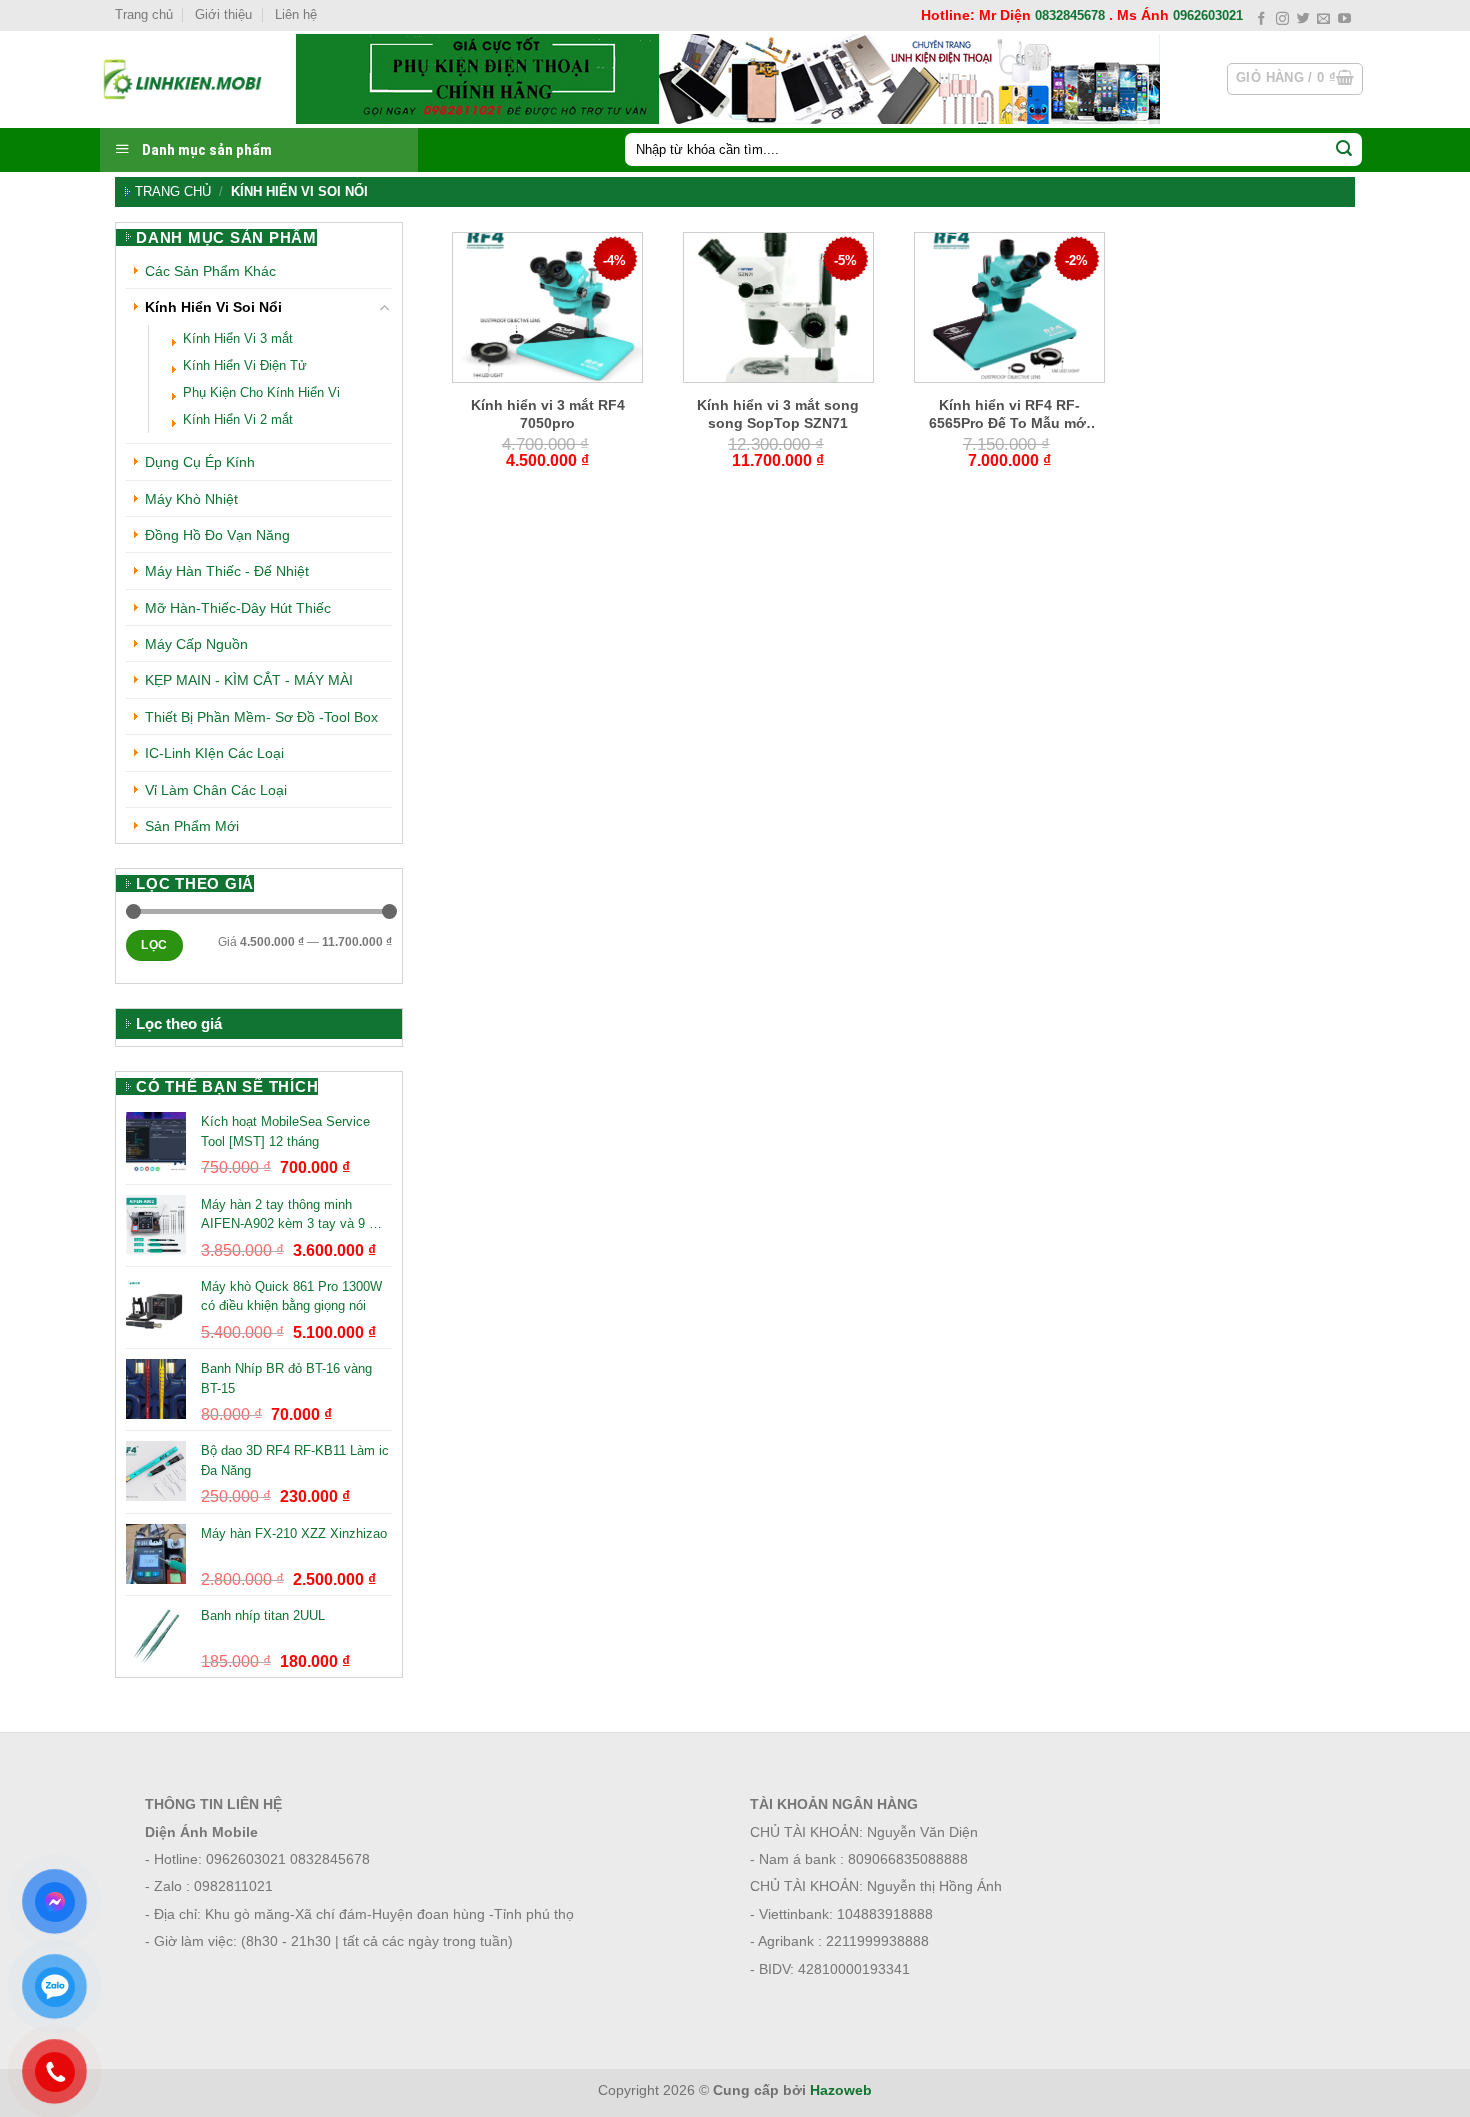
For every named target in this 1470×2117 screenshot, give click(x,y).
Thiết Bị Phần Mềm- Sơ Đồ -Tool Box (261, 717)
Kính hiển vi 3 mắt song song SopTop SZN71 (778, 414)
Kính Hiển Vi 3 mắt (238, 339)
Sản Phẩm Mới (192, 826)
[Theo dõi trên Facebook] (1261, 19)
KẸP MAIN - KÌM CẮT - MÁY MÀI (249, 680)
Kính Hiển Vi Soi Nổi (213, 307)
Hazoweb (841, 2090)
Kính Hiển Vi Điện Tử (245, 366)
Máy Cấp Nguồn (196, 644)
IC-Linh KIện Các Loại (214, 753)
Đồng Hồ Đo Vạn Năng (217, 535)
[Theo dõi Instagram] (1282, 19)
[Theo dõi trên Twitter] (1303, 19)
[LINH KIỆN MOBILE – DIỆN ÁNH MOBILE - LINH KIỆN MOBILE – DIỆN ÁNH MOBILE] (183, 79)
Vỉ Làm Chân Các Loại (216, 790)
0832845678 (1070, 15)
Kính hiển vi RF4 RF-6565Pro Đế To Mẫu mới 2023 (1009, 414)
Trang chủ (144, 14)
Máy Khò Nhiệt (191, 499)
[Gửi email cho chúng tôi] (1323, 19)
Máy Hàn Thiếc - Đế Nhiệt (227, 571)
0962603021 (1208, 15)
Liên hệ (296, 14)
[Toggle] (385, 308)
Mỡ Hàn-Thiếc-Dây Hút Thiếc (238, 608)
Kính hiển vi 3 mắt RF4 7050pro (548, 414)
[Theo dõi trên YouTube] (1344, 19)
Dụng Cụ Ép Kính (200, 462)
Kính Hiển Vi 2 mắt (238, 420)
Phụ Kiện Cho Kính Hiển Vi (261, 393)
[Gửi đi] (1344, 150)
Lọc (154, 945)
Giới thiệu (223, 14)
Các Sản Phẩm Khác (210, 271)
